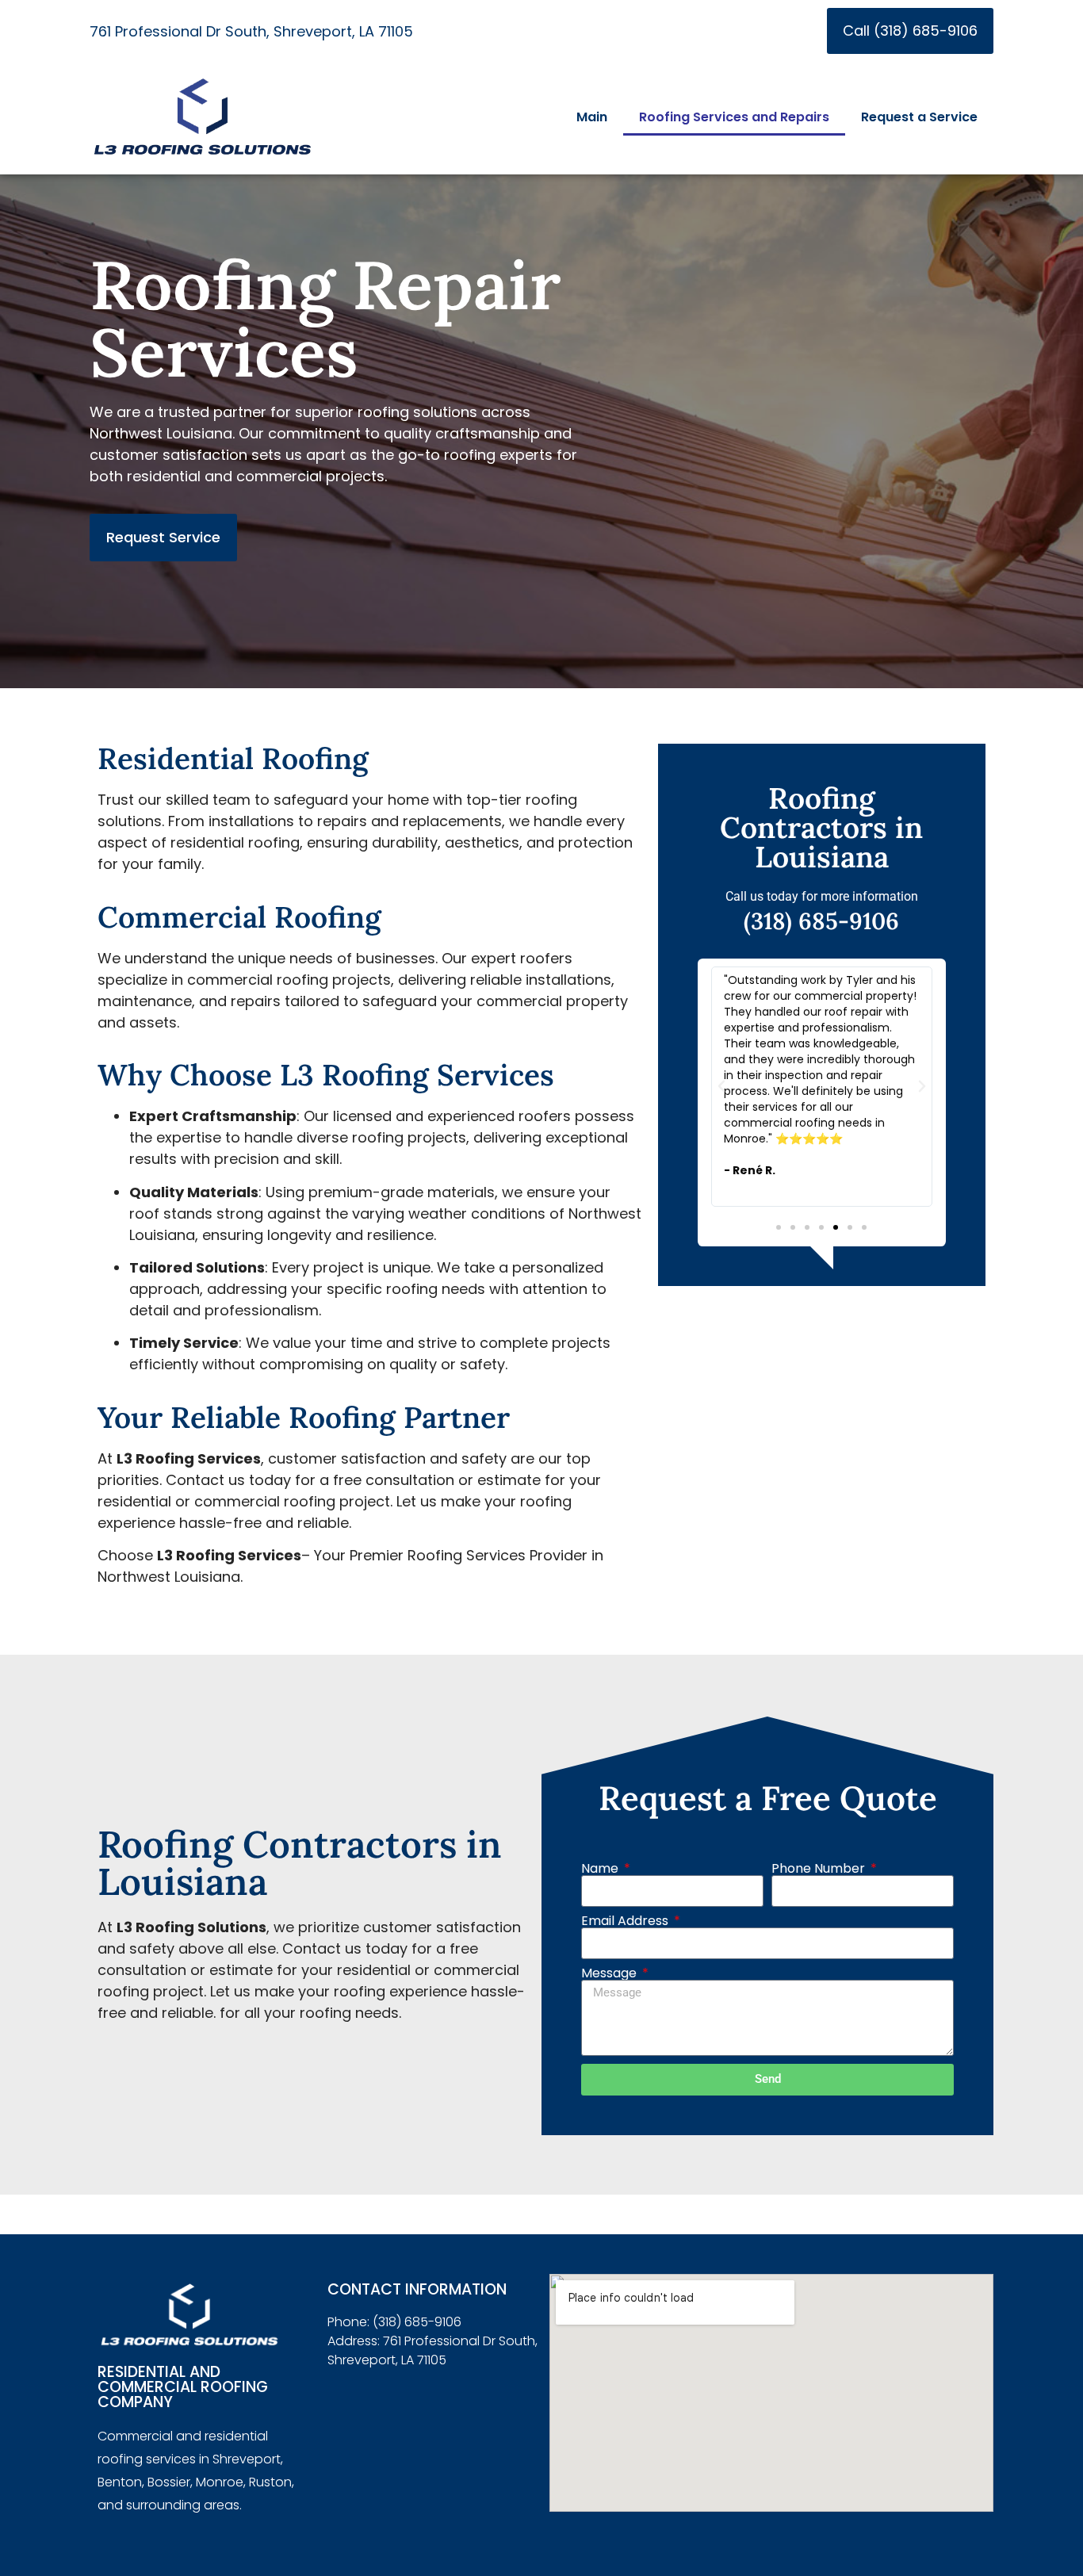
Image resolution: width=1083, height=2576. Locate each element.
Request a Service (919, 117)
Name (601, 1869)
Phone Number (820, 1869)
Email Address (626, 1921)
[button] (721, 1086)
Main (592, 117)
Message (610, 1973)
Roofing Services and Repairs (734, 117)
